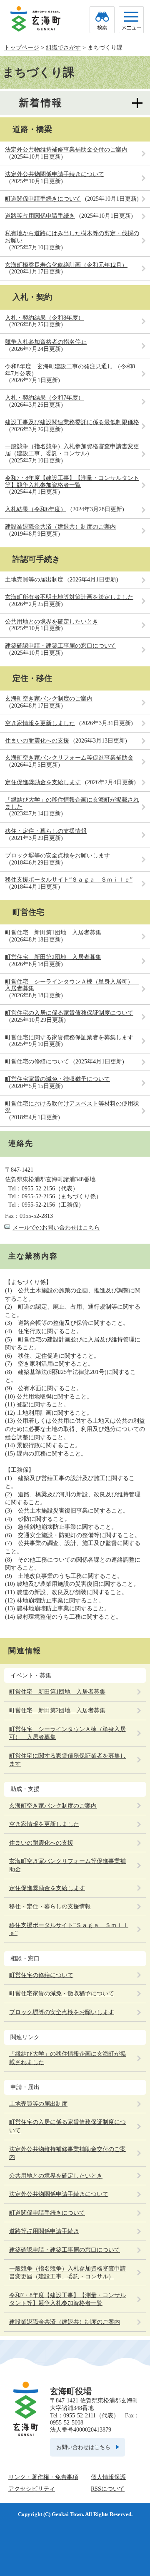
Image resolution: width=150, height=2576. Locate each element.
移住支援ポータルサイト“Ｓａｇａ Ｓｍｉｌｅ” (69, 880)
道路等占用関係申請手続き (40, 216)
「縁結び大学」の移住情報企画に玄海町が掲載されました (67, 2058)
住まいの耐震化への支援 (37, 741)
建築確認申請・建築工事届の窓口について (60, 646)
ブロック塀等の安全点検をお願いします (57, 856)
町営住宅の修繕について (37, 1062)
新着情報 (41, 103)
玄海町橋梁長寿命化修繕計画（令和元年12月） (66, 265)
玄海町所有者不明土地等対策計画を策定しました (69, 597)
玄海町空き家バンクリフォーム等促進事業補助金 (69, 758)
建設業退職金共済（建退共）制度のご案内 (60, 527)
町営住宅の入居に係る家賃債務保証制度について (69, 1013)
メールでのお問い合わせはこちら (56, 1228)
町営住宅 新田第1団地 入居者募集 (53, 933)
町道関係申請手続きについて (43, 199)
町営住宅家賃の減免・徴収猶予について (57, 1079)
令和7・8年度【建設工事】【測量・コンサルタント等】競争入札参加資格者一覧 (72, 482)
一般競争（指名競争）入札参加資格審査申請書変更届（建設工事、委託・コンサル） (72, 450)
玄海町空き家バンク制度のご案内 (49, 699)
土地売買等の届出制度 (34, 580)
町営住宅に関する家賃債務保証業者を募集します (69, 1037)
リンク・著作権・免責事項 (43, 2477)
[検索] (102, 20)
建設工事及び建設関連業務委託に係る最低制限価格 (72, 422)
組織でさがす (63, 48)
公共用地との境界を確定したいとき (52, 622)
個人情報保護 (108, 2477)
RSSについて (108, 2489)
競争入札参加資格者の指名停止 (46, 342)
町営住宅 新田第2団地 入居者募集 (53, 957)
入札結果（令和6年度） (36, 509)
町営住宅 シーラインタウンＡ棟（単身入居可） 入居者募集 (67, 1733)
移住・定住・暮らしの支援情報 (46, 831)
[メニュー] (131, 20)
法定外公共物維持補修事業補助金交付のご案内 (66, 150)
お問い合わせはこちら (83, 2447)
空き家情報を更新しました (40, 723)
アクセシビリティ (32, 2489)
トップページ (22, 48)
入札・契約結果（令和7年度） (44, 398)
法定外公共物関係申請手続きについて (55, 174)
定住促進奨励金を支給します (43, 782)
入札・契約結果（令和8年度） (44, 318)
